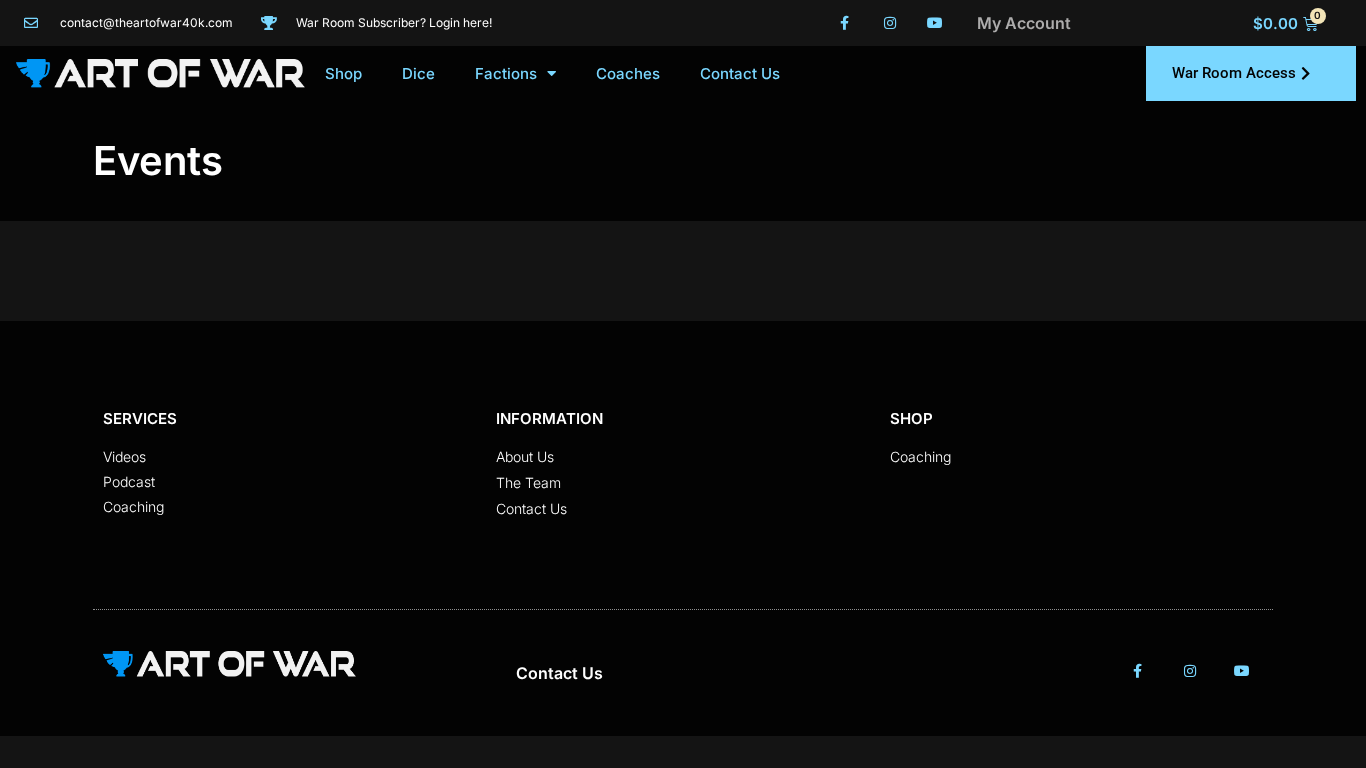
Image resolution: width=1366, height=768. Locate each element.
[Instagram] (889, 23)
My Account (1024, 23)
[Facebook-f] (845, 23)
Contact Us (740, 73)
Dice (418, 73)
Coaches (628, 73)
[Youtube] (934, 23)
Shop (343, 73)
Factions (506, 73)
